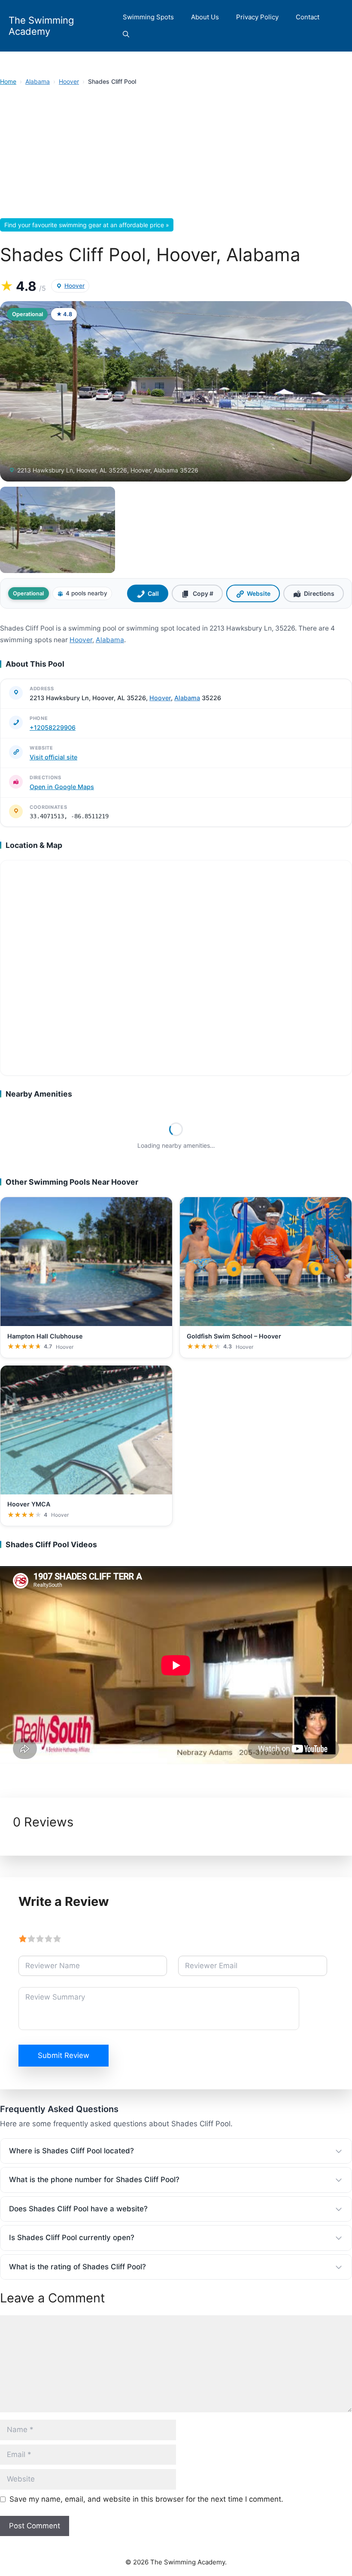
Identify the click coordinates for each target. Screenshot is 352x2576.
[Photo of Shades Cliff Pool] (176, 391)
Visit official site (53, 757)
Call (153, 593)
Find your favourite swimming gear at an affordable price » (87, 225)
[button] (126, 34)
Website (259, 593)
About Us (205, 17)
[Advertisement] (176, 155)
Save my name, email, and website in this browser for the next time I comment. (146, 2499)
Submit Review (64, 2055)
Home (8, 81)
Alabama (38, 81)
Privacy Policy (257, 17)
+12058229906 (53, 727)
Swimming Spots (148, 17)
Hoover (69, 81)
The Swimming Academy (41, 26)
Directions (319, 593)
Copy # (203, 593)
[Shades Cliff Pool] (58, 530)
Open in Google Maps (62, 787)
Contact (308, 17)
